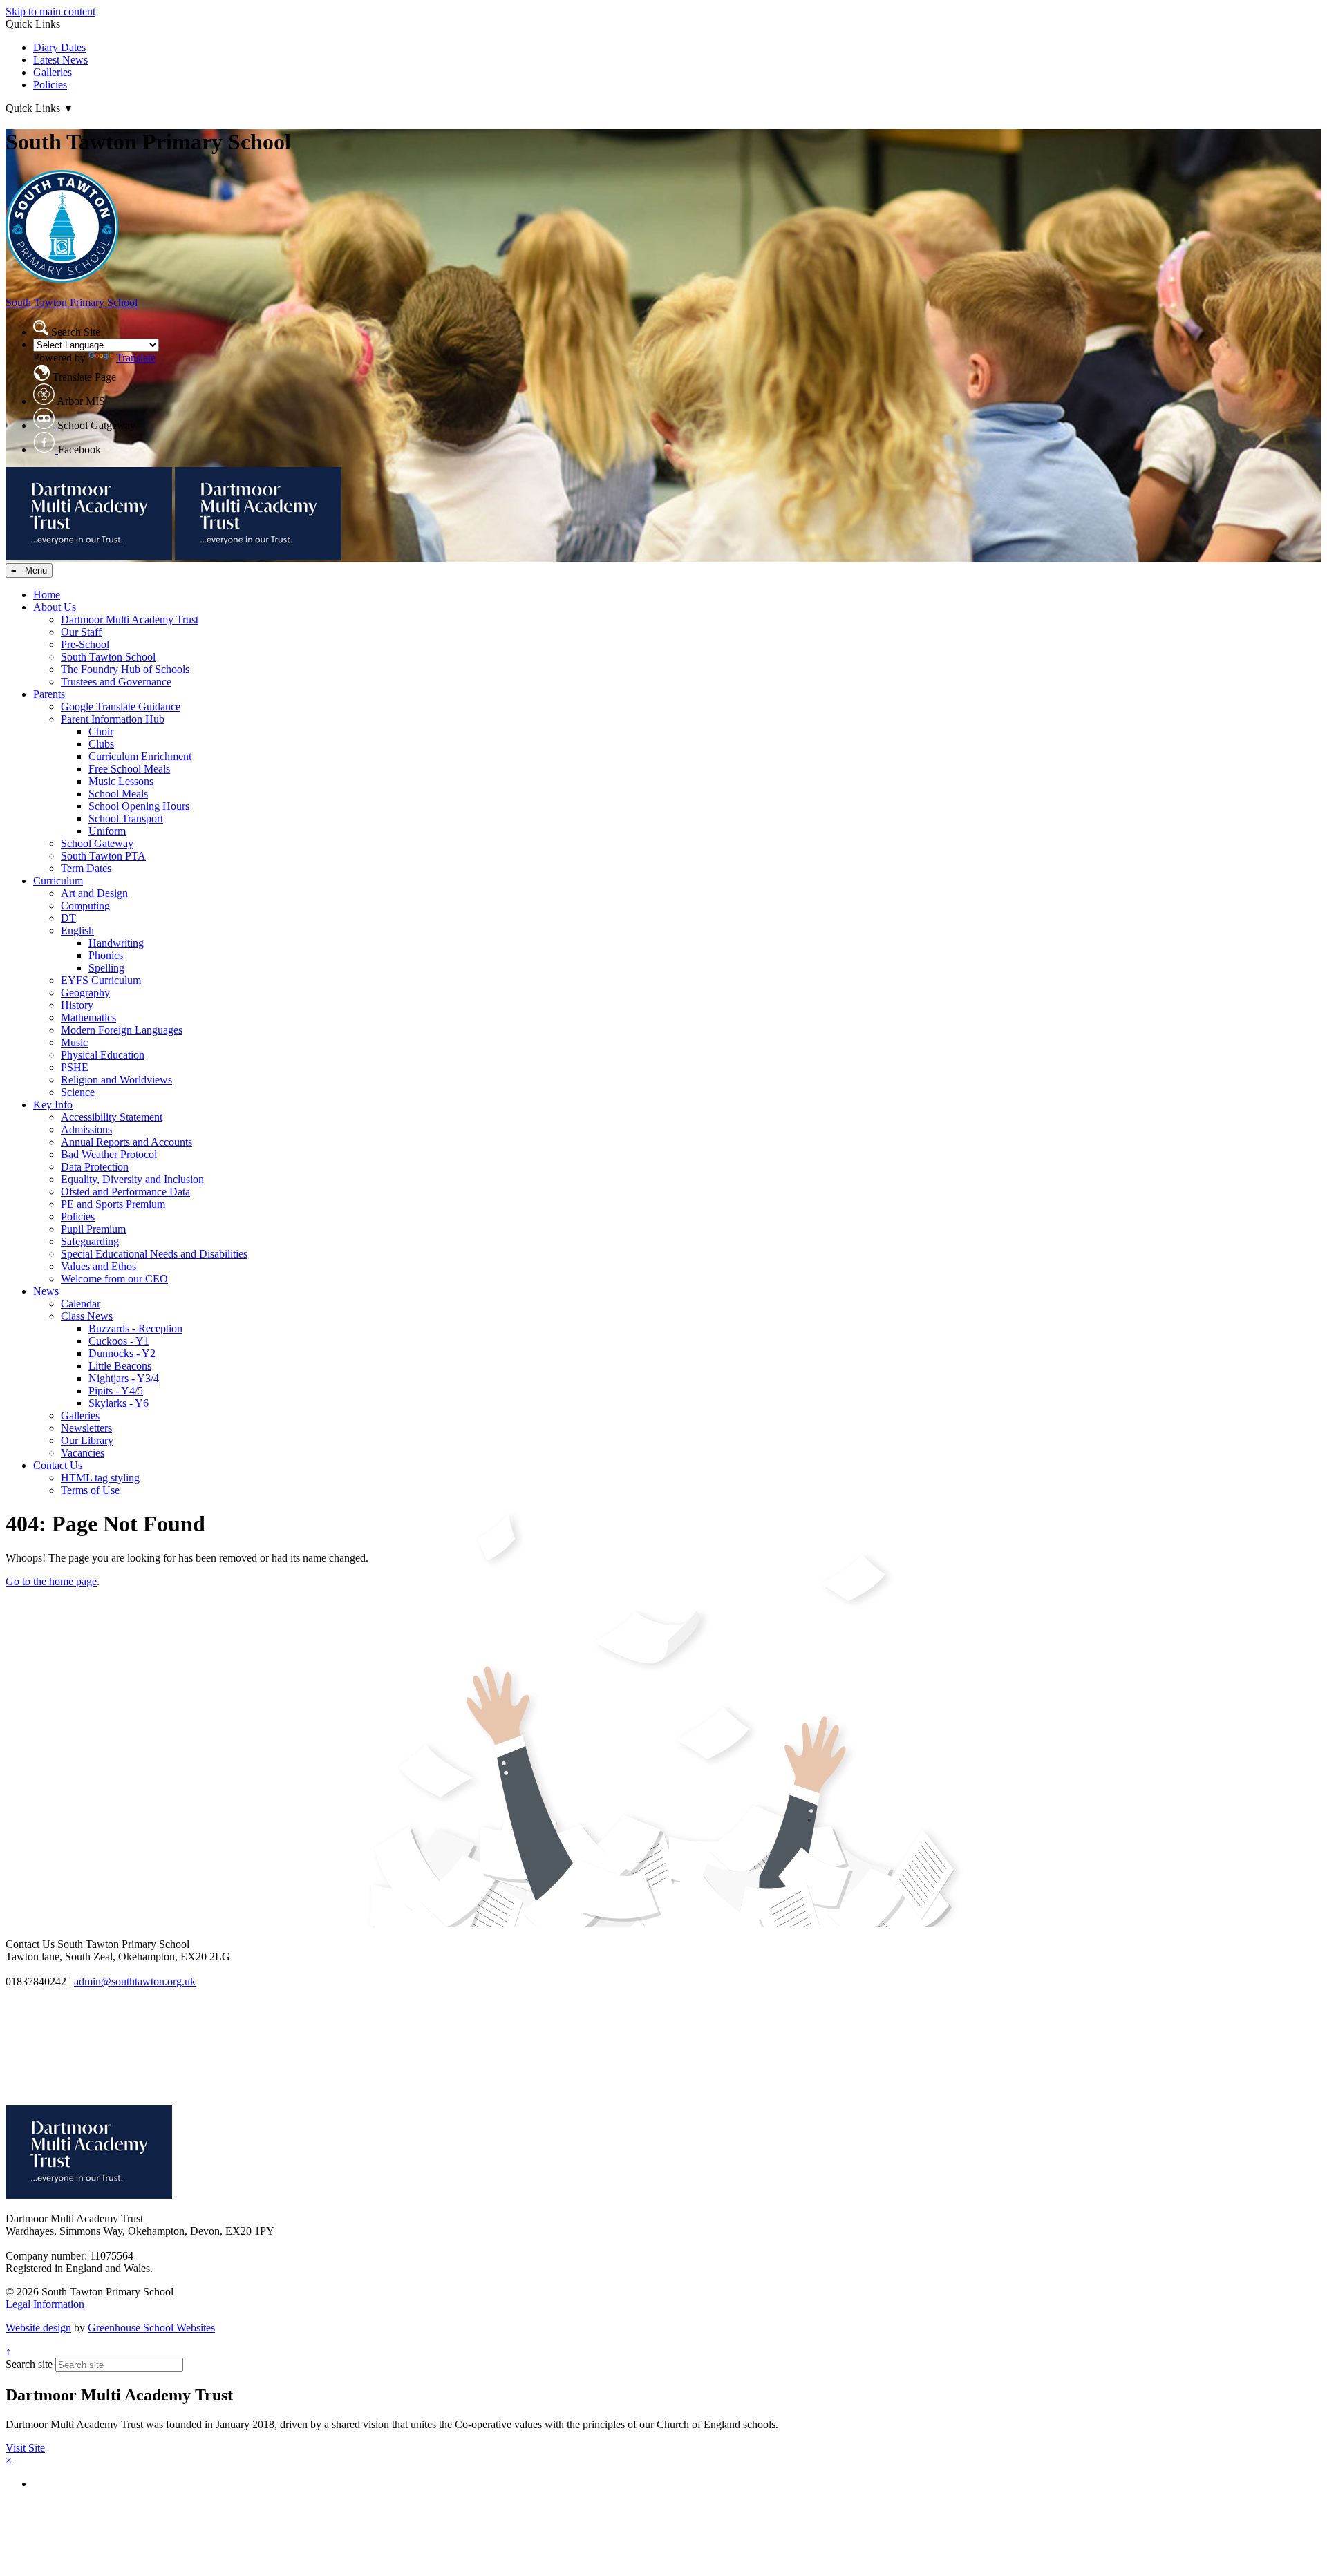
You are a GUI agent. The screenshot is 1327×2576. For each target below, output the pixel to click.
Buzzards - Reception (135, 1328)
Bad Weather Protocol (109, 1154)
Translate (136, 358)
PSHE (75, 1067)
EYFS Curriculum (101, 980)
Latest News (60, 60)
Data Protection (95, 1167)
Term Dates (86, 868)
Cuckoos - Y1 (119, 1341)
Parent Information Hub (113, 719)
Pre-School (85, 644)
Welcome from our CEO (114, 1279)
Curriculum (58, 881)
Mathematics (88, 1017)
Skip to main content (50, 11)
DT (68, 918)
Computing (85, 906)
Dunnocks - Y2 (122, 1353)
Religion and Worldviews (116, 1080)
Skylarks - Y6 (119, 1403)
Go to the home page (51, 1581)
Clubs (101, 744)
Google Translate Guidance (121, 707)
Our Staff (81, 632)
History (77, 1005)
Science (78, 1092)
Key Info (53, 1105)
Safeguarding (90, 1241)
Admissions (86, 1129)
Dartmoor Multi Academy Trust (130, 619)
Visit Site (25, 2448)
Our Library (87, 1440)
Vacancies (83, 1453)
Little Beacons (120, 1366)
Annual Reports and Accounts (126, 1142)
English (77, 930)
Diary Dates (59, 47)
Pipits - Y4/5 (116, 1391)
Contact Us (58, 1465)
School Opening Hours (139, 806)
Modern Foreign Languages (122, 1030)
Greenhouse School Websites (151, 2328)
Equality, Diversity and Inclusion (132, 1179)
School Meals (118, 794)
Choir (101, 731)
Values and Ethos (98, 1266)
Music (74, 1042)
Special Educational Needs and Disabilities (154, 1254)
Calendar (81, 1304)
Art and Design (94, 893)
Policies (50, 85)
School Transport (126, 818)
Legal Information (45, 2304)
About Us (55, 607)
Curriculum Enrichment (140, 756)
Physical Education (103, 1055)
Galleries (53, 72)
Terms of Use (90, 1490)
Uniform (107, 831)
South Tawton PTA (103, 856)
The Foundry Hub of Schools (125, 669)
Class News (87, 1316)
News (46, 1291)
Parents (49, 694)
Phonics (106, 955)
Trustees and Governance (116, 682)
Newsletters (86, 1428)
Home (47, 595)
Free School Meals (129, 769)
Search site (29, 2364)
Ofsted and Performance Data (125, 1192)
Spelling (106, 968)
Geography (85, 993)
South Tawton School (108, 657)
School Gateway (97, 843)
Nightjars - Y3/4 (124, 1378)
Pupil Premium (93, 1229)
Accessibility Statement (112, 1117)
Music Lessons (121, 781)
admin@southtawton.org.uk (135, 1981)
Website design (38, 2328)
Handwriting (116, 943)
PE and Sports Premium (113, 1204)
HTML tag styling (100, 1478)
